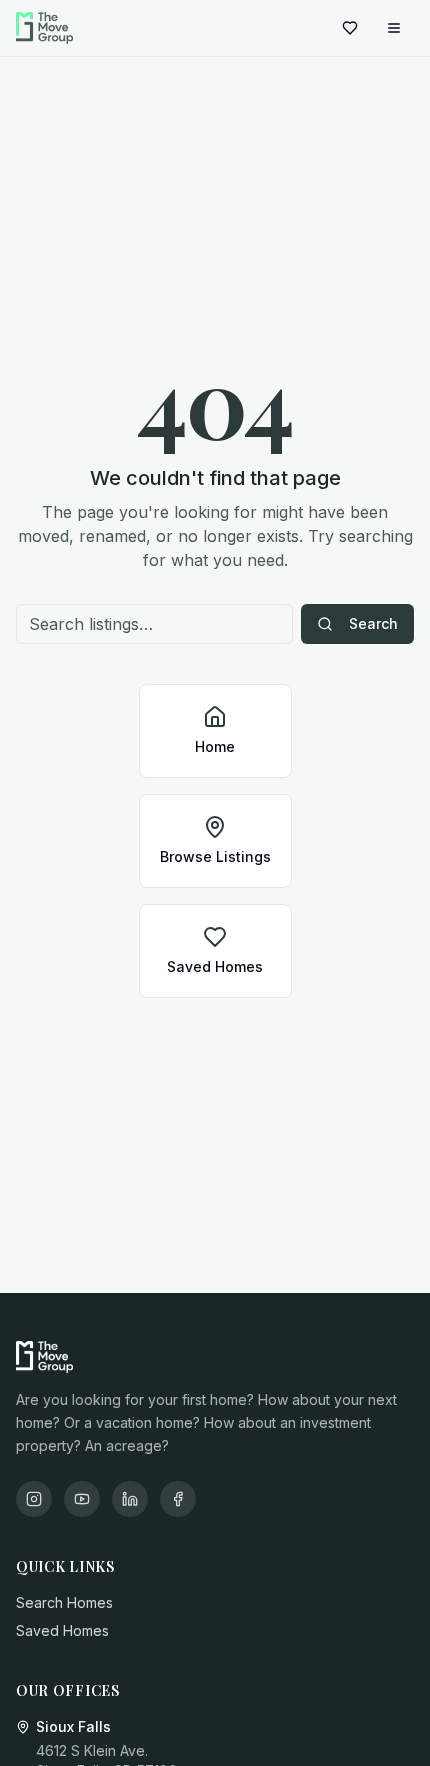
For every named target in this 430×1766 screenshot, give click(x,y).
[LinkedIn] (130, 1499)
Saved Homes (62, 1630)
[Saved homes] (350, 28)
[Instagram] (34, 1499)
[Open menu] (394, 28)
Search (373, 623)
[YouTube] (82, 1499)
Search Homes (64, 1602)
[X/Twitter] (178, 1499)
